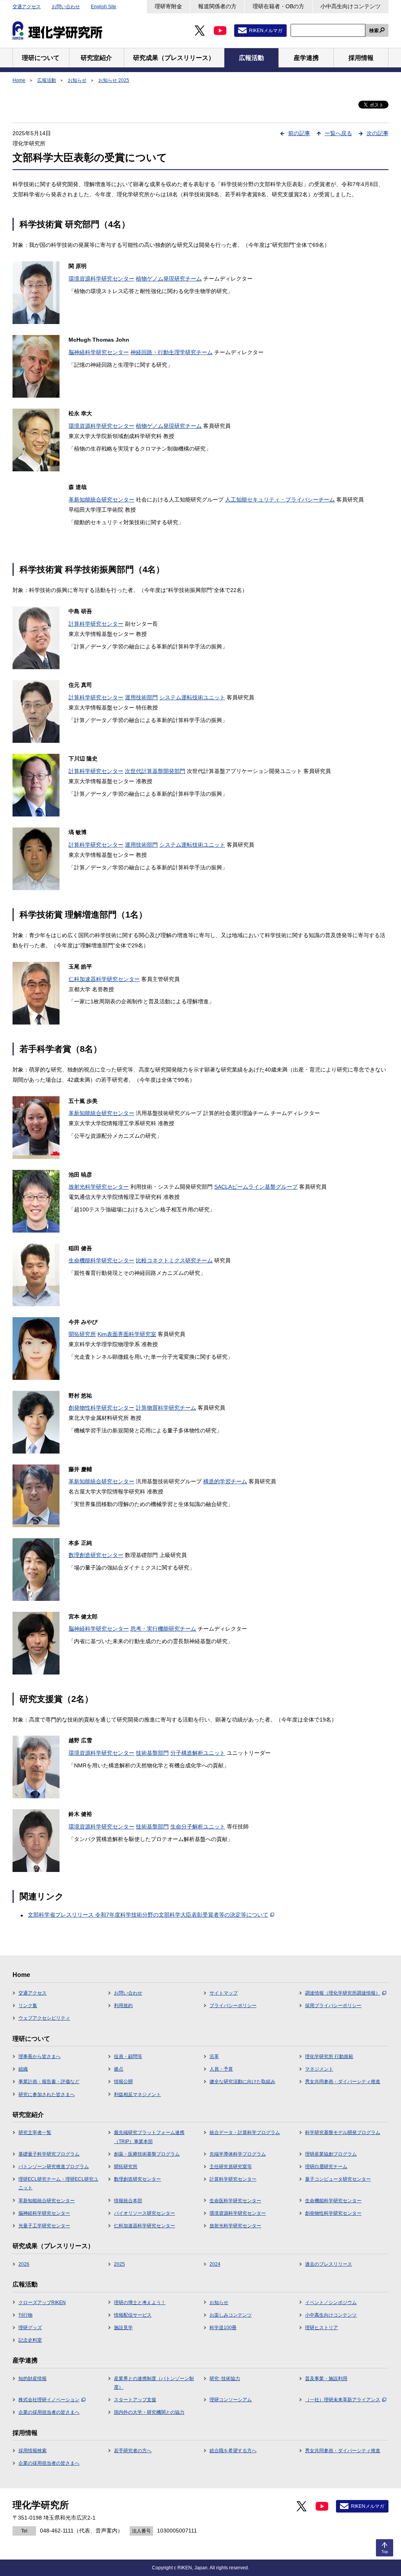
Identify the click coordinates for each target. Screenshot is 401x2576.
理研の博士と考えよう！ (140, 2303)
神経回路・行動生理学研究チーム (172, 352)
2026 (24, 2264)
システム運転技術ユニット (192, 697)
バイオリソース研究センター (145, 2213)
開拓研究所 (82, 1334)
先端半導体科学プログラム (238, 2154)
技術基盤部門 (152, 1753)
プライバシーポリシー (233, 2006)
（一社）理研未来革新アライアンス (343, 2400)
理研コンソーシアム (231, 2400)
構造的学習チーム (225, 1481)
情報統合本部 (128, 2201)
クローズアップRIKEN (42, 2303)
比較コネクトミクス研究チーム (174, 1260)
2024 (215, 2264)
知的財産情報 (33, 2379)
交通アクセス (27, 7)
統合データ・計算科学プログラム (245, 2132)
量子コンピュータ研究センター (338, 2179)
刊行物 (25, 2315)
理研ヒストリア (322, 2328)
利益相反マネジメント (137, 2094)
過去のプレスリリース (329, 2264)
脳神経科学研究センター (99, 352)
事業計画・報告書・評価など (49, 2082)
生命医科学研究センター (235, 2201)
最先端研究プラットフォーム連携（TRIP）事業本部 (149, 2137)
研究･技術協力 (225, 2379)
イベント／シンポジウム (331, 2303)
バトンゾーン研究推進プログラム (54, 2167)
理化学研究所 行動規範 (329, 2056)
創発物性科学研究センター (101, 1408)
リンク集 (28, 2006)
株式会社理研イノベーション (49, 2400)
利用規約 (123, 2006)
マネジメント (319, 2069)
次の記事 (378, 133)
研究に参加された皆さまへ (47, 2094)
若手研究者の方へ (133, 2451)
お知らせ (77, 80)
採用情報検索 (33, 2451)
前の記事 (299, 133)
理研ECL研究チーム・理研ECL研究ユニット (58, 2183)
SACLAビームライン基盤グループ (256, 1187)
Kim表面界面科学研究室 (127, 1334)
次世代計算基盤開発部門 (155, 771)
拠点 (119, 2069)
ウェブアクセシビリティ (44, 2018)
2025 (119, 2264)
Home (19, 80)
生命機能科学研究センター (101, 1260)
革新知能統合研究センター (101, 500)
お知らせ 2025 (114, 80)
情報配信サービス (133, 2315)
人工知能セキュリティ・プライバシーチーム (280, 500)
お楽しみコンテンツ (231, 2315)
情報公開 (123, 2082)
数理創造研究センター (96, 1555)
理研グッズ (30, 2328)
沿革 (214, 2056)
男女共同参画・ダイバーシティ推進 (343, 2082)
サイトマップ (224, 1993)
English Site (104, 7)
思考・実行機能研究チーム (163, 1629)
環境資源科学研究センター (101, 279)
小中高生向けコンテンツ (350, 6)
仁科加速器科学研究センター (104, 979)
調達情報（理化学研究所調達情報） (343, 1993)
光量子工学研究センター (44, 2226)
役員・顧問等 (128, 2056)
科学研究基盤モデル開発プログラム (343, 2132)
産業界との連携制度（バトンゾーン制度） (154, 2383)
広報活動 (47, 80)
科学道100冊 (223, 2328)
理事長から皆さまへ (40, 2056)
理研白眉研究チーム (326, 2167)
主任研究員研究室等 (231, 2167)
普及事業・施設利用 (326, 2379)
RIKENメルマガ (266, 31)
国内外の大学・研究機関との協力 (149, 2412)
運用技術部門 (141, 697)
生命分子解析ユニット (198, 1827)
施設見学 (123, 2328)
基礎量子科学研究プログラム (49, 2154)
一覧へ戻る (338, 133)
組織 (23, 2069)
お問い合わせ (66, 7)
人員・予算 (221, 2069)
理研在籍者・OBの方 (278, 6)
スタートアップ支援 (135, 2400)
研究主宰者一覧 (35, 2132)
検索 (374, 31)
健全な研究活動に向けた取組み (242, 2082)
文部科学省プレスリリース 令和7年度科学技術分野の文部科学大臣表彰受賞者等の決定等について (148, 1915)
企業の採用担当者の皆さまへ (49, 2412)
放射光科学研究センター (99, 1187)
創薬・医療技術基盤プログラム (147, 2154)
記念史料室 (30, 2340)
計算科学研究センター (96, 624)
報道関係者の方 (217, 6)
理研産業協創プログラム (331, 2154)
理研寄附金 (168, 6)
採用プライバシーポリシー (333, 2006)
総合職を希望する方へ (233, 2451)
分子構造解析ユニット (198, 1753)
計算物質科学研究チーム (166, 1408)
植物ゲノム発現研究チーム (169, 279)
